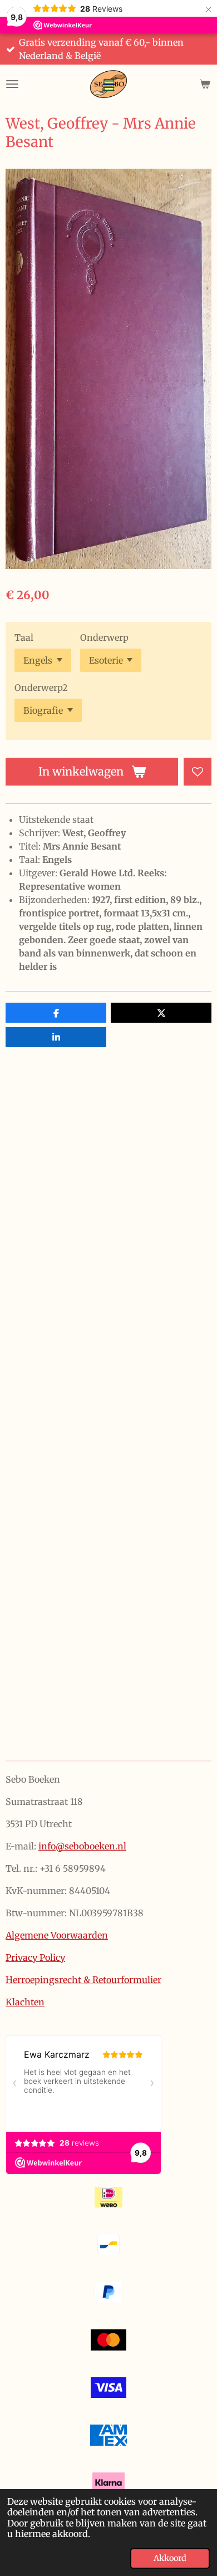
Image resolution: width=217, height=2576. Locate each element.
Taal (24, 637)
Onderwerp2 (41, 688)
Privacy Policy (35, 1957)
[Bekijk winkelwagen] (205, 84)
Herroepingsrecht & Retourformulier (83, 1980)
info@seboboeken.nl (82, 1846)
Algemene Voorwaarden (57, 1935)
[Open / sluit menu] (12, 84)
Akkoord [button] (170, 2558)
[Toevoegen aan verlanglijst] (198, 772)
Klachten (25, 2002)
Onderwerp (104, 637)
